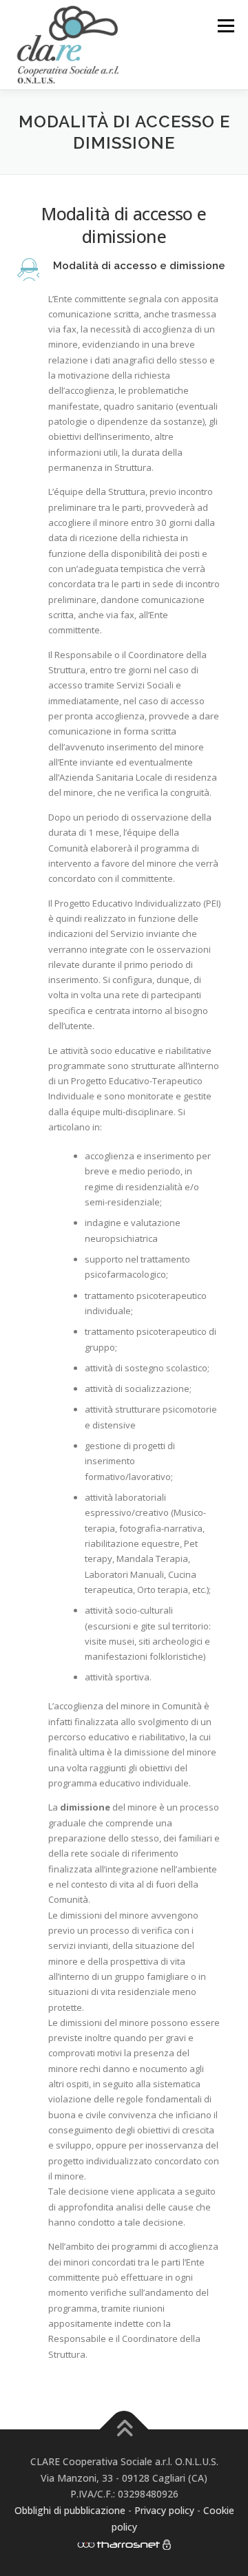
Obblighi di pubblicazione (70, 2510)
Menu (226, 25)
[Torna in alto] (124, 2429)
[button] (124, 270)
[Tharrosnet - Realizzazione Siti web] (118, 2543)
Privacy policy (166, 2510)
